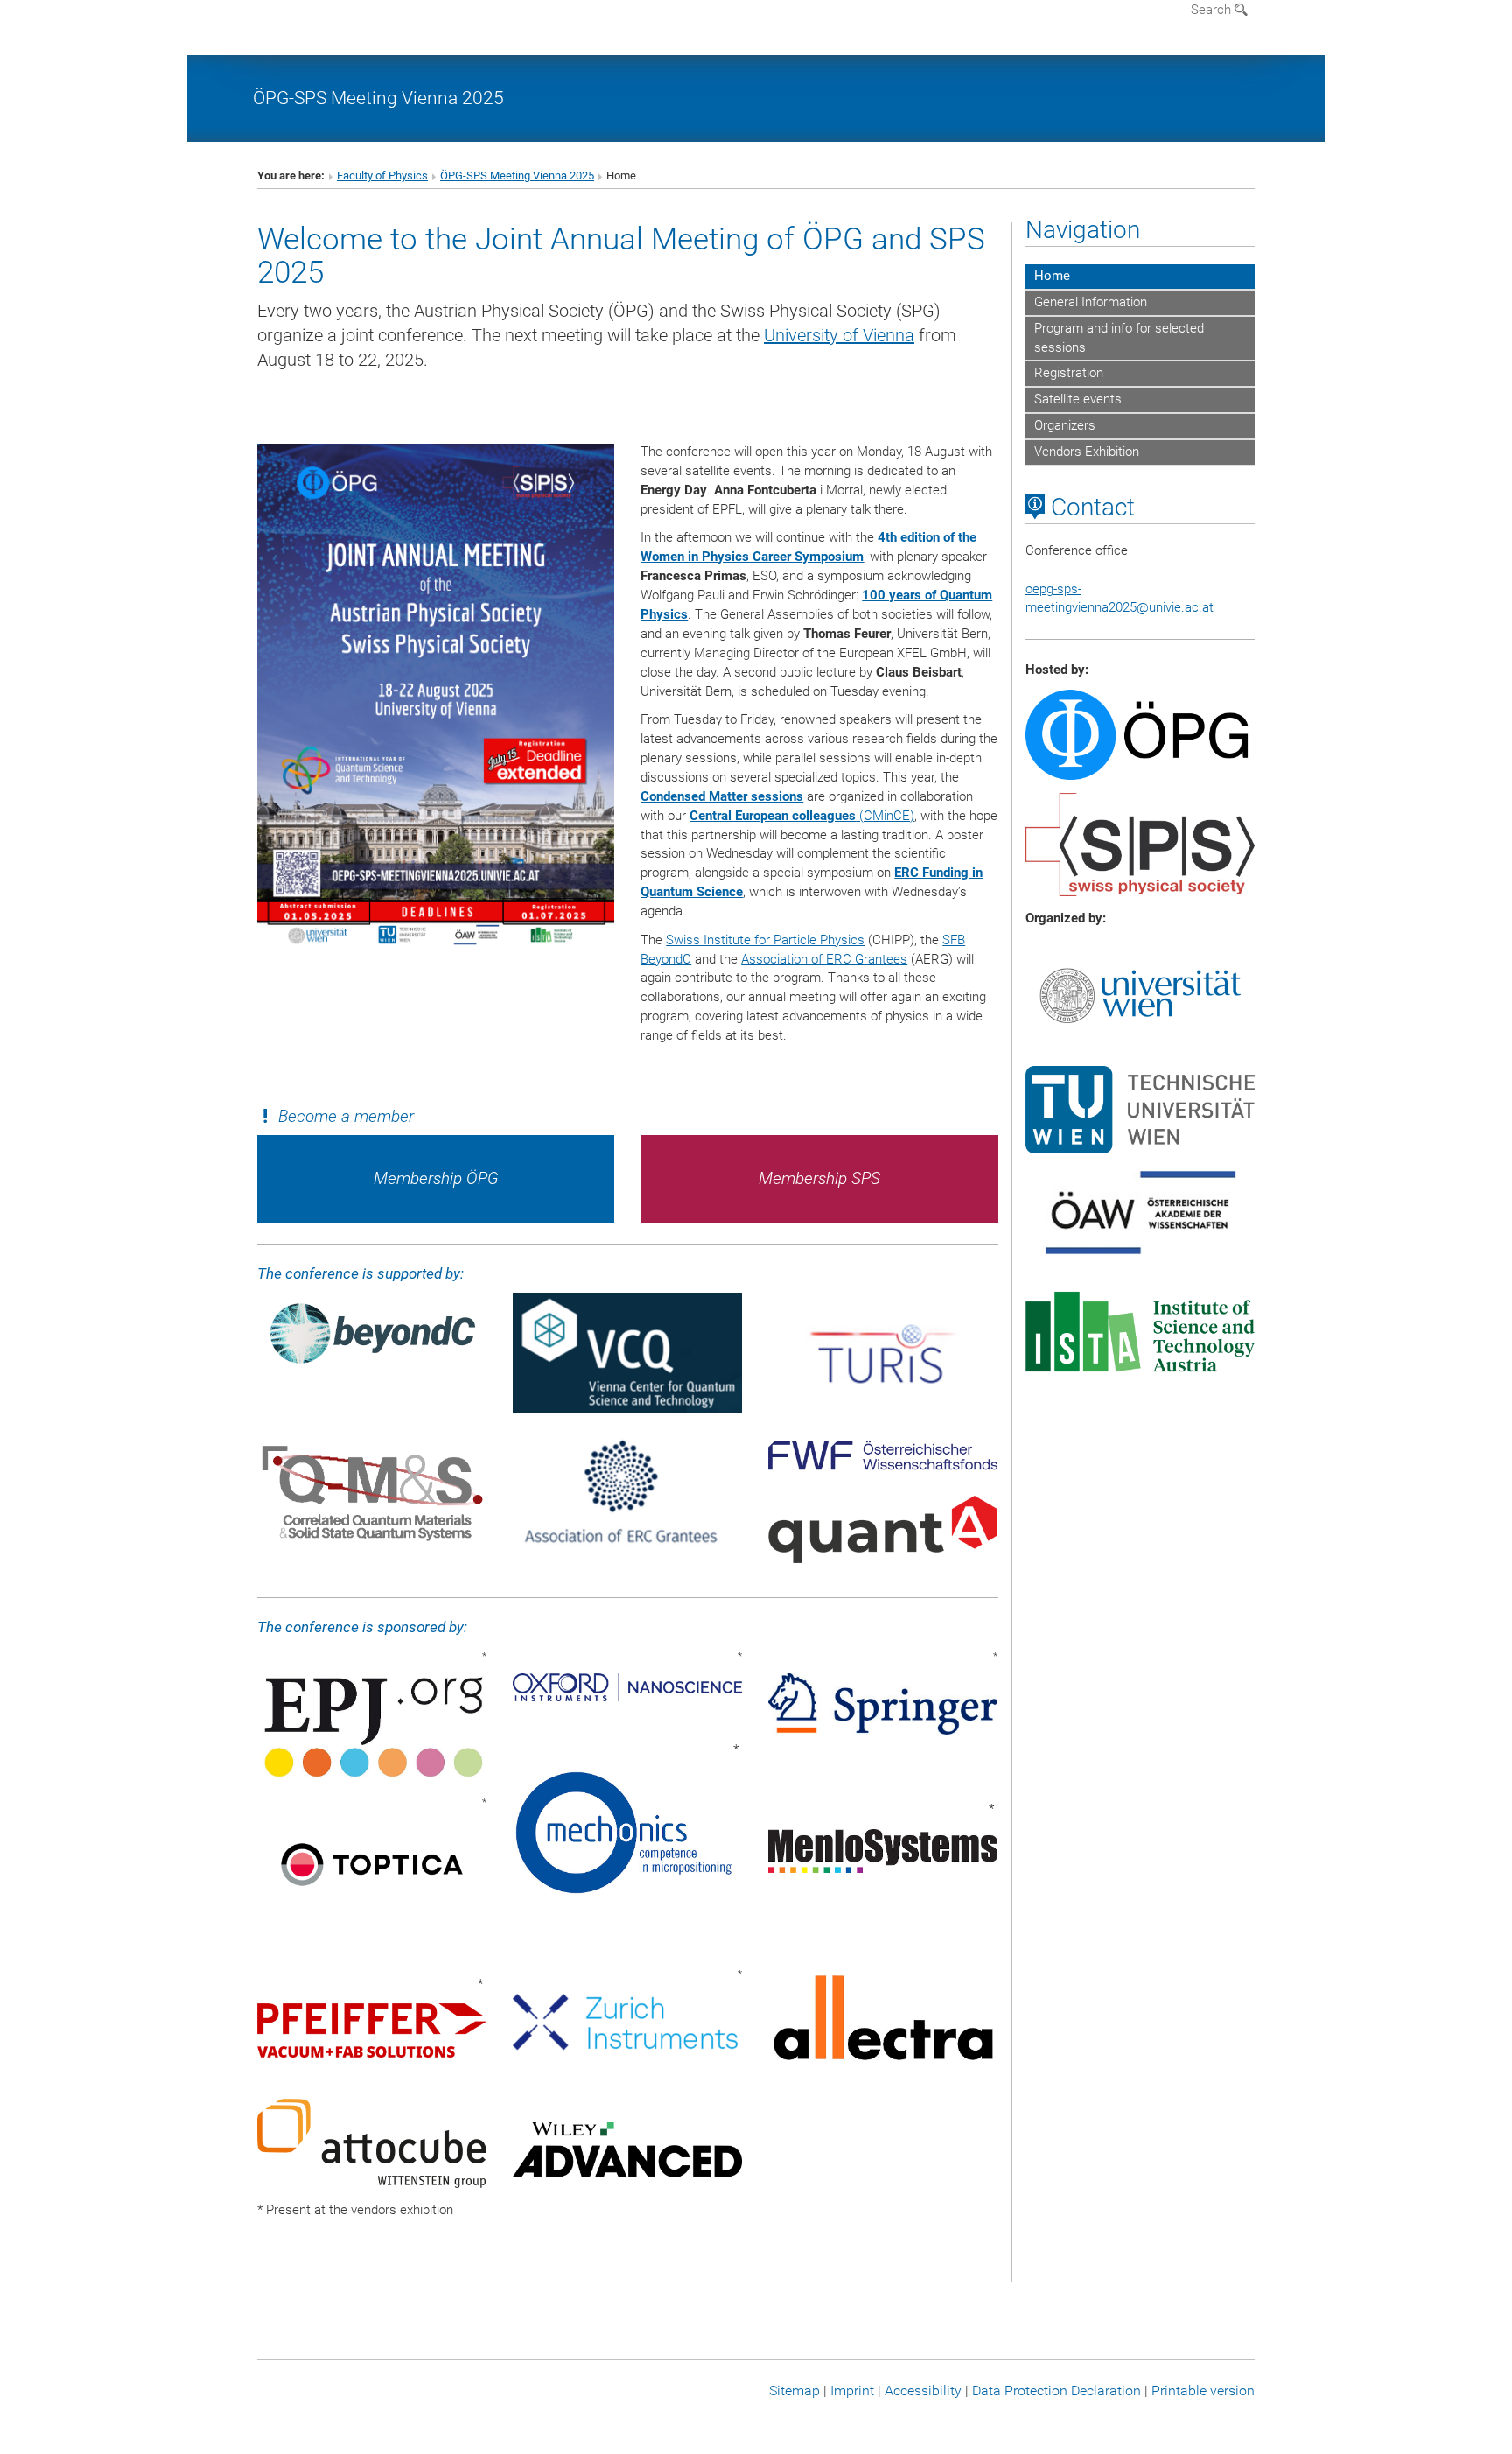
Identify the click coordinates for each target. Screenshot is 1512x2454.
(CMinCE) (802, 816)
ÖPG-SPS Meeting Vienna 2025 (378, 98)
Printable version (1203, 2391)
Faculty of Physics (382, 175)
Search (1213, 10)
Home (1052, 276)
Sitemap (794, 2391)
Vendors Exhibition (1087, 452)
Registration (1069, 373)
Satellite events (1078, 399)
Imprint (852, 2391)
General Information (1091, 302)
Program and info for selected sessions (1119, 338)
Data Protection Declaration (1057, 2391)
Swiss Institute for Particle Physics (765, 940)
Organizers (1065, 425)
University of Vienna (839, 335)
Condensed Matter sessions (722, 796)
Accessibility (923, 2391)
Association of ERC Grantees (824, 959)
